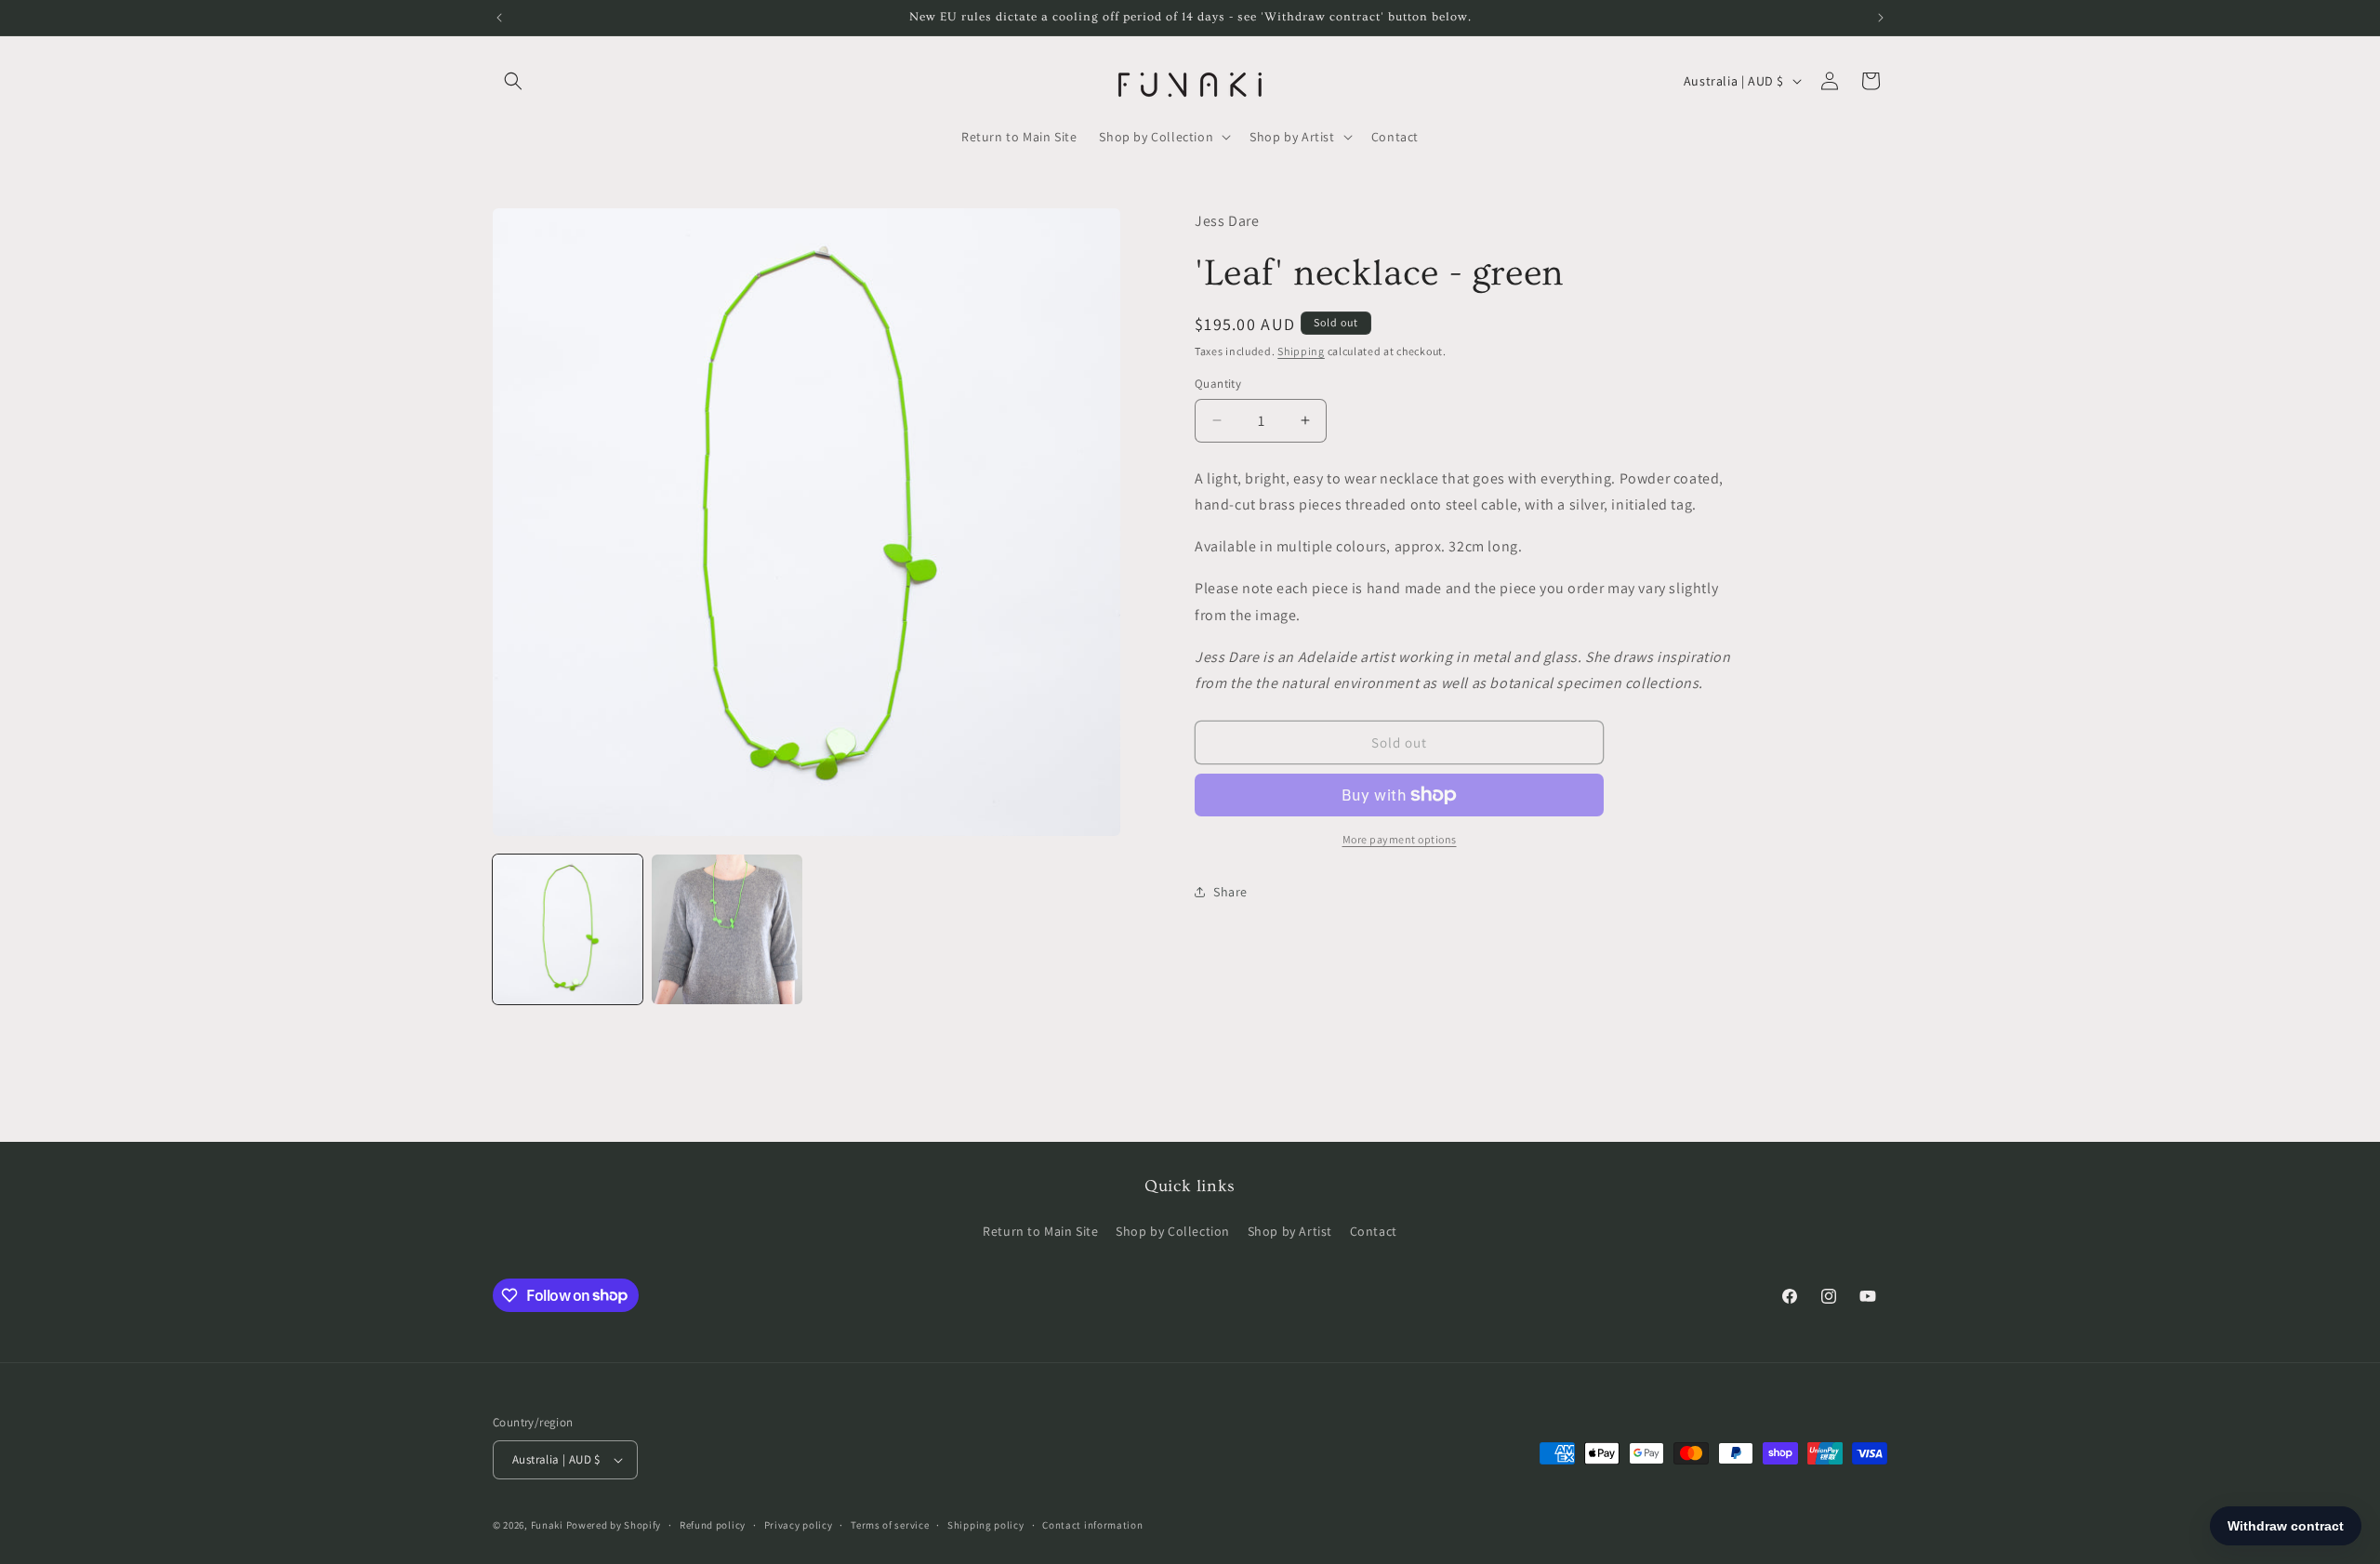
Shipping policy (986, 1525)
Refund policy (713, 1525)
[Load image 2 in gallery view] (727, 929)
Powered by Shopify (614, 1525)
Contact (1374, 1231)
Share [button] (1230, 891)
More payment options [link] (1400, 839)
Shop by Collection (1173, 1231)
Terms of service (890, 1525)
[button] (513, 81)
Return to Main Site (1040, 1231)
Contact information (1092, 1525)
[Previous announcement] (499, 18)
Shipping (1301, 350)
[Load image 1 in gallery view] (568, 929)
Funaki (547, 1525)
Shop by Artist (1290, 1231)
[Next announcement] (1881, 18)
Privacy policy (799, 1525)
